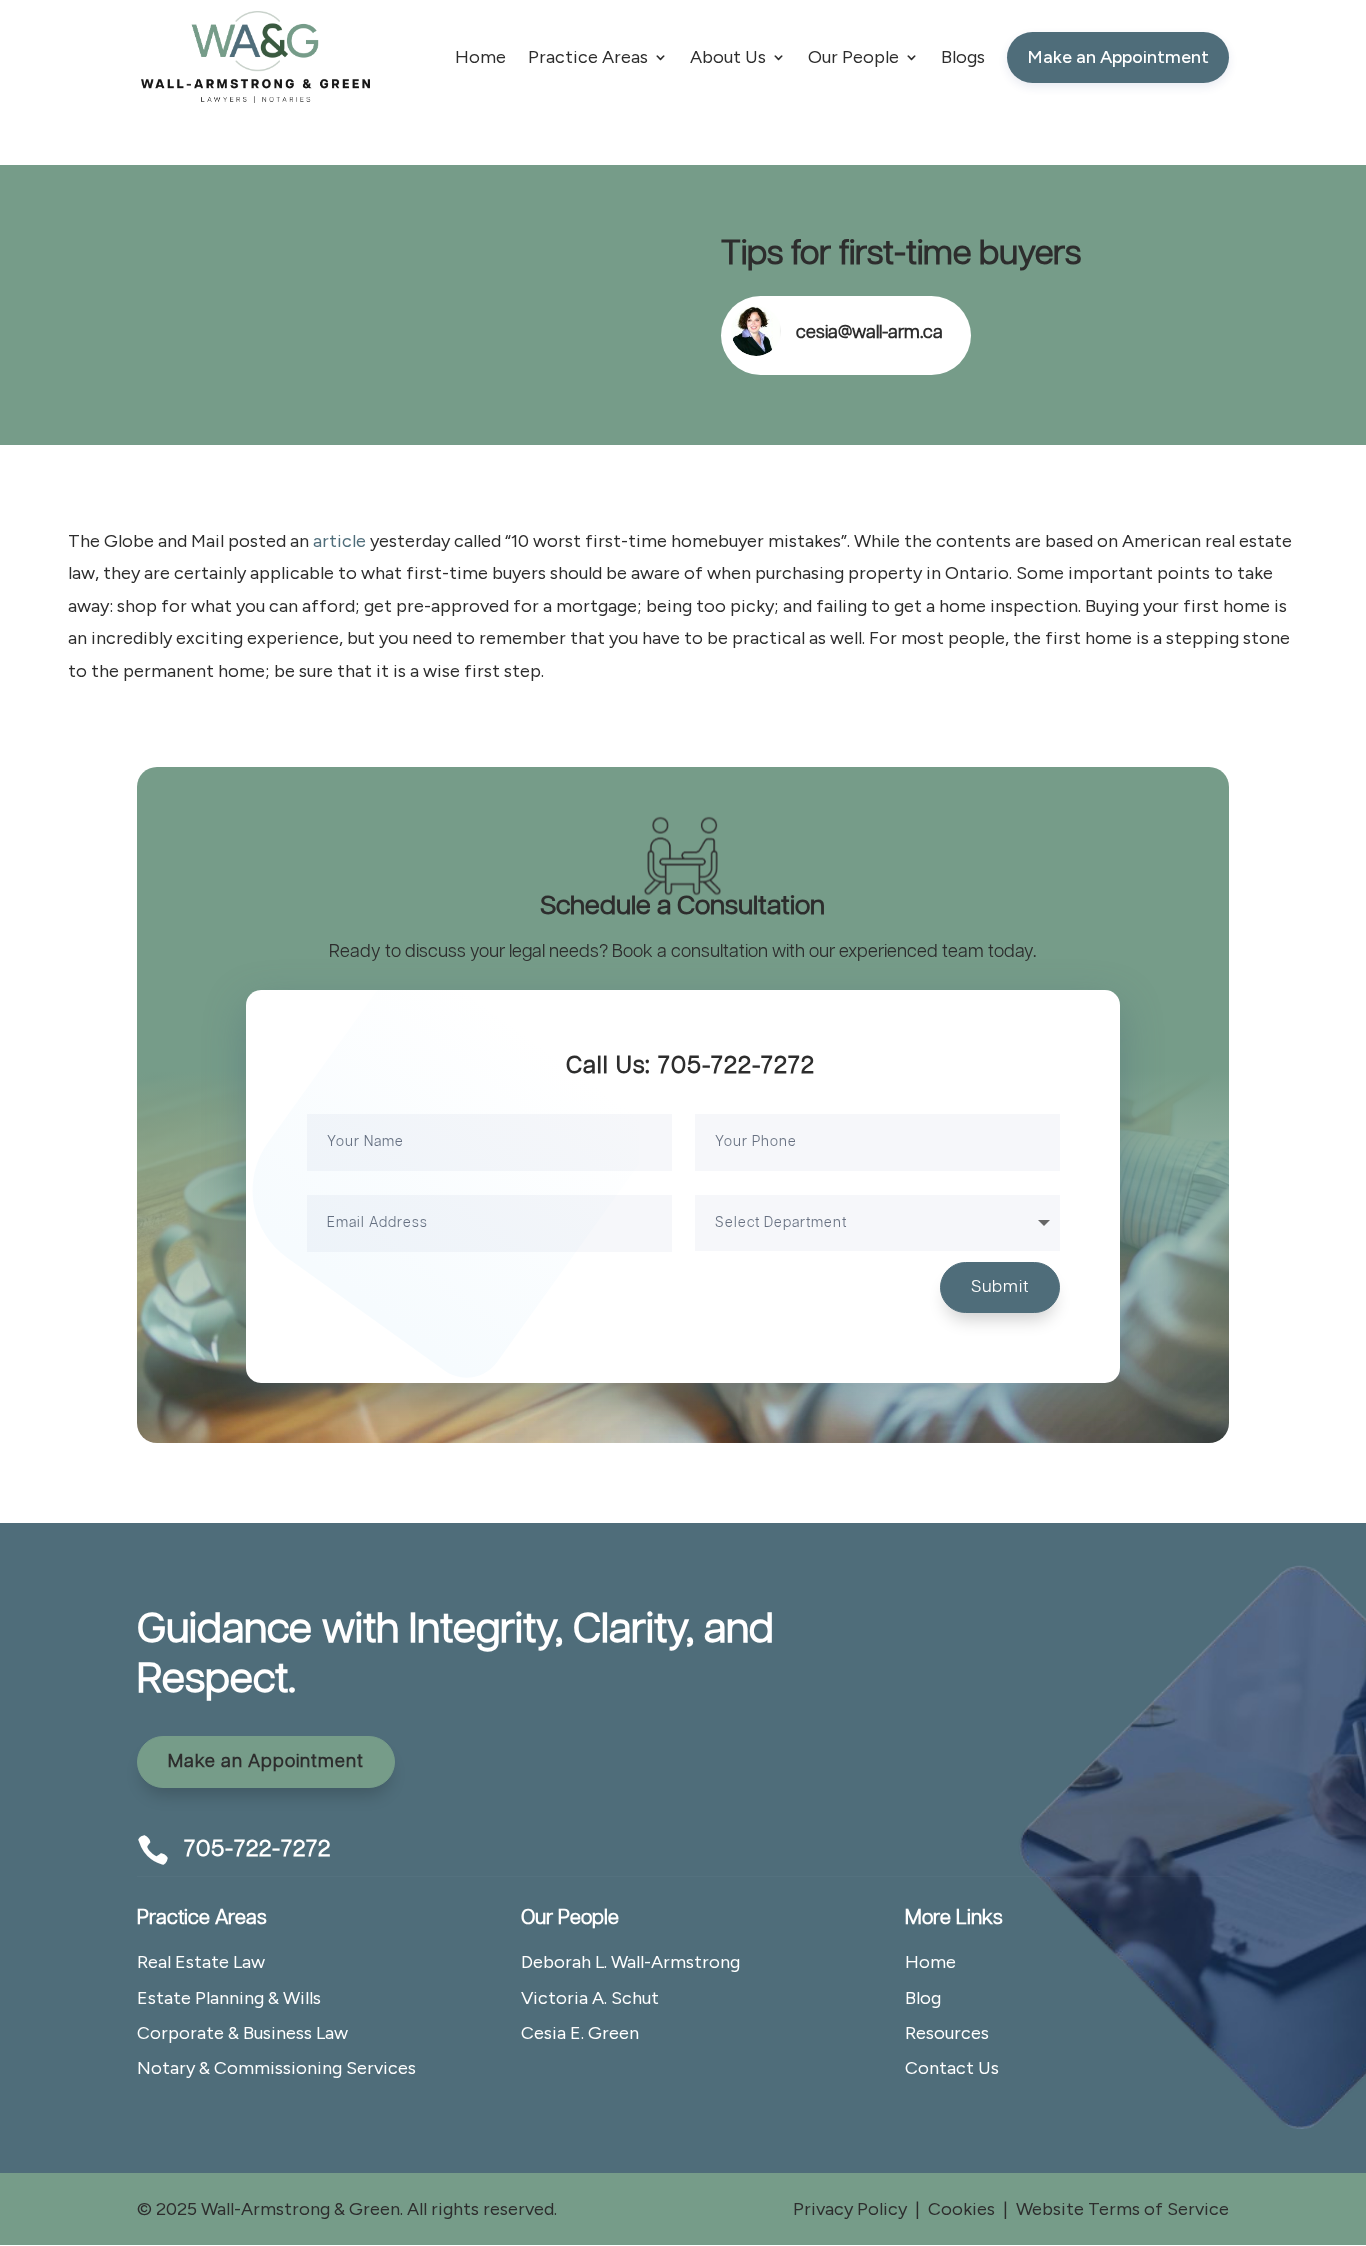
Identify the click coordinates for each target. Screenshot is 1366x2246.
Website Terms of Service (1122, 2209)
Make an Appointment (266, 1762)
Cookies (961, 2209)
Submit (1000, 1287)
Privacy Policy (850, 2209)
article (339, 541)
